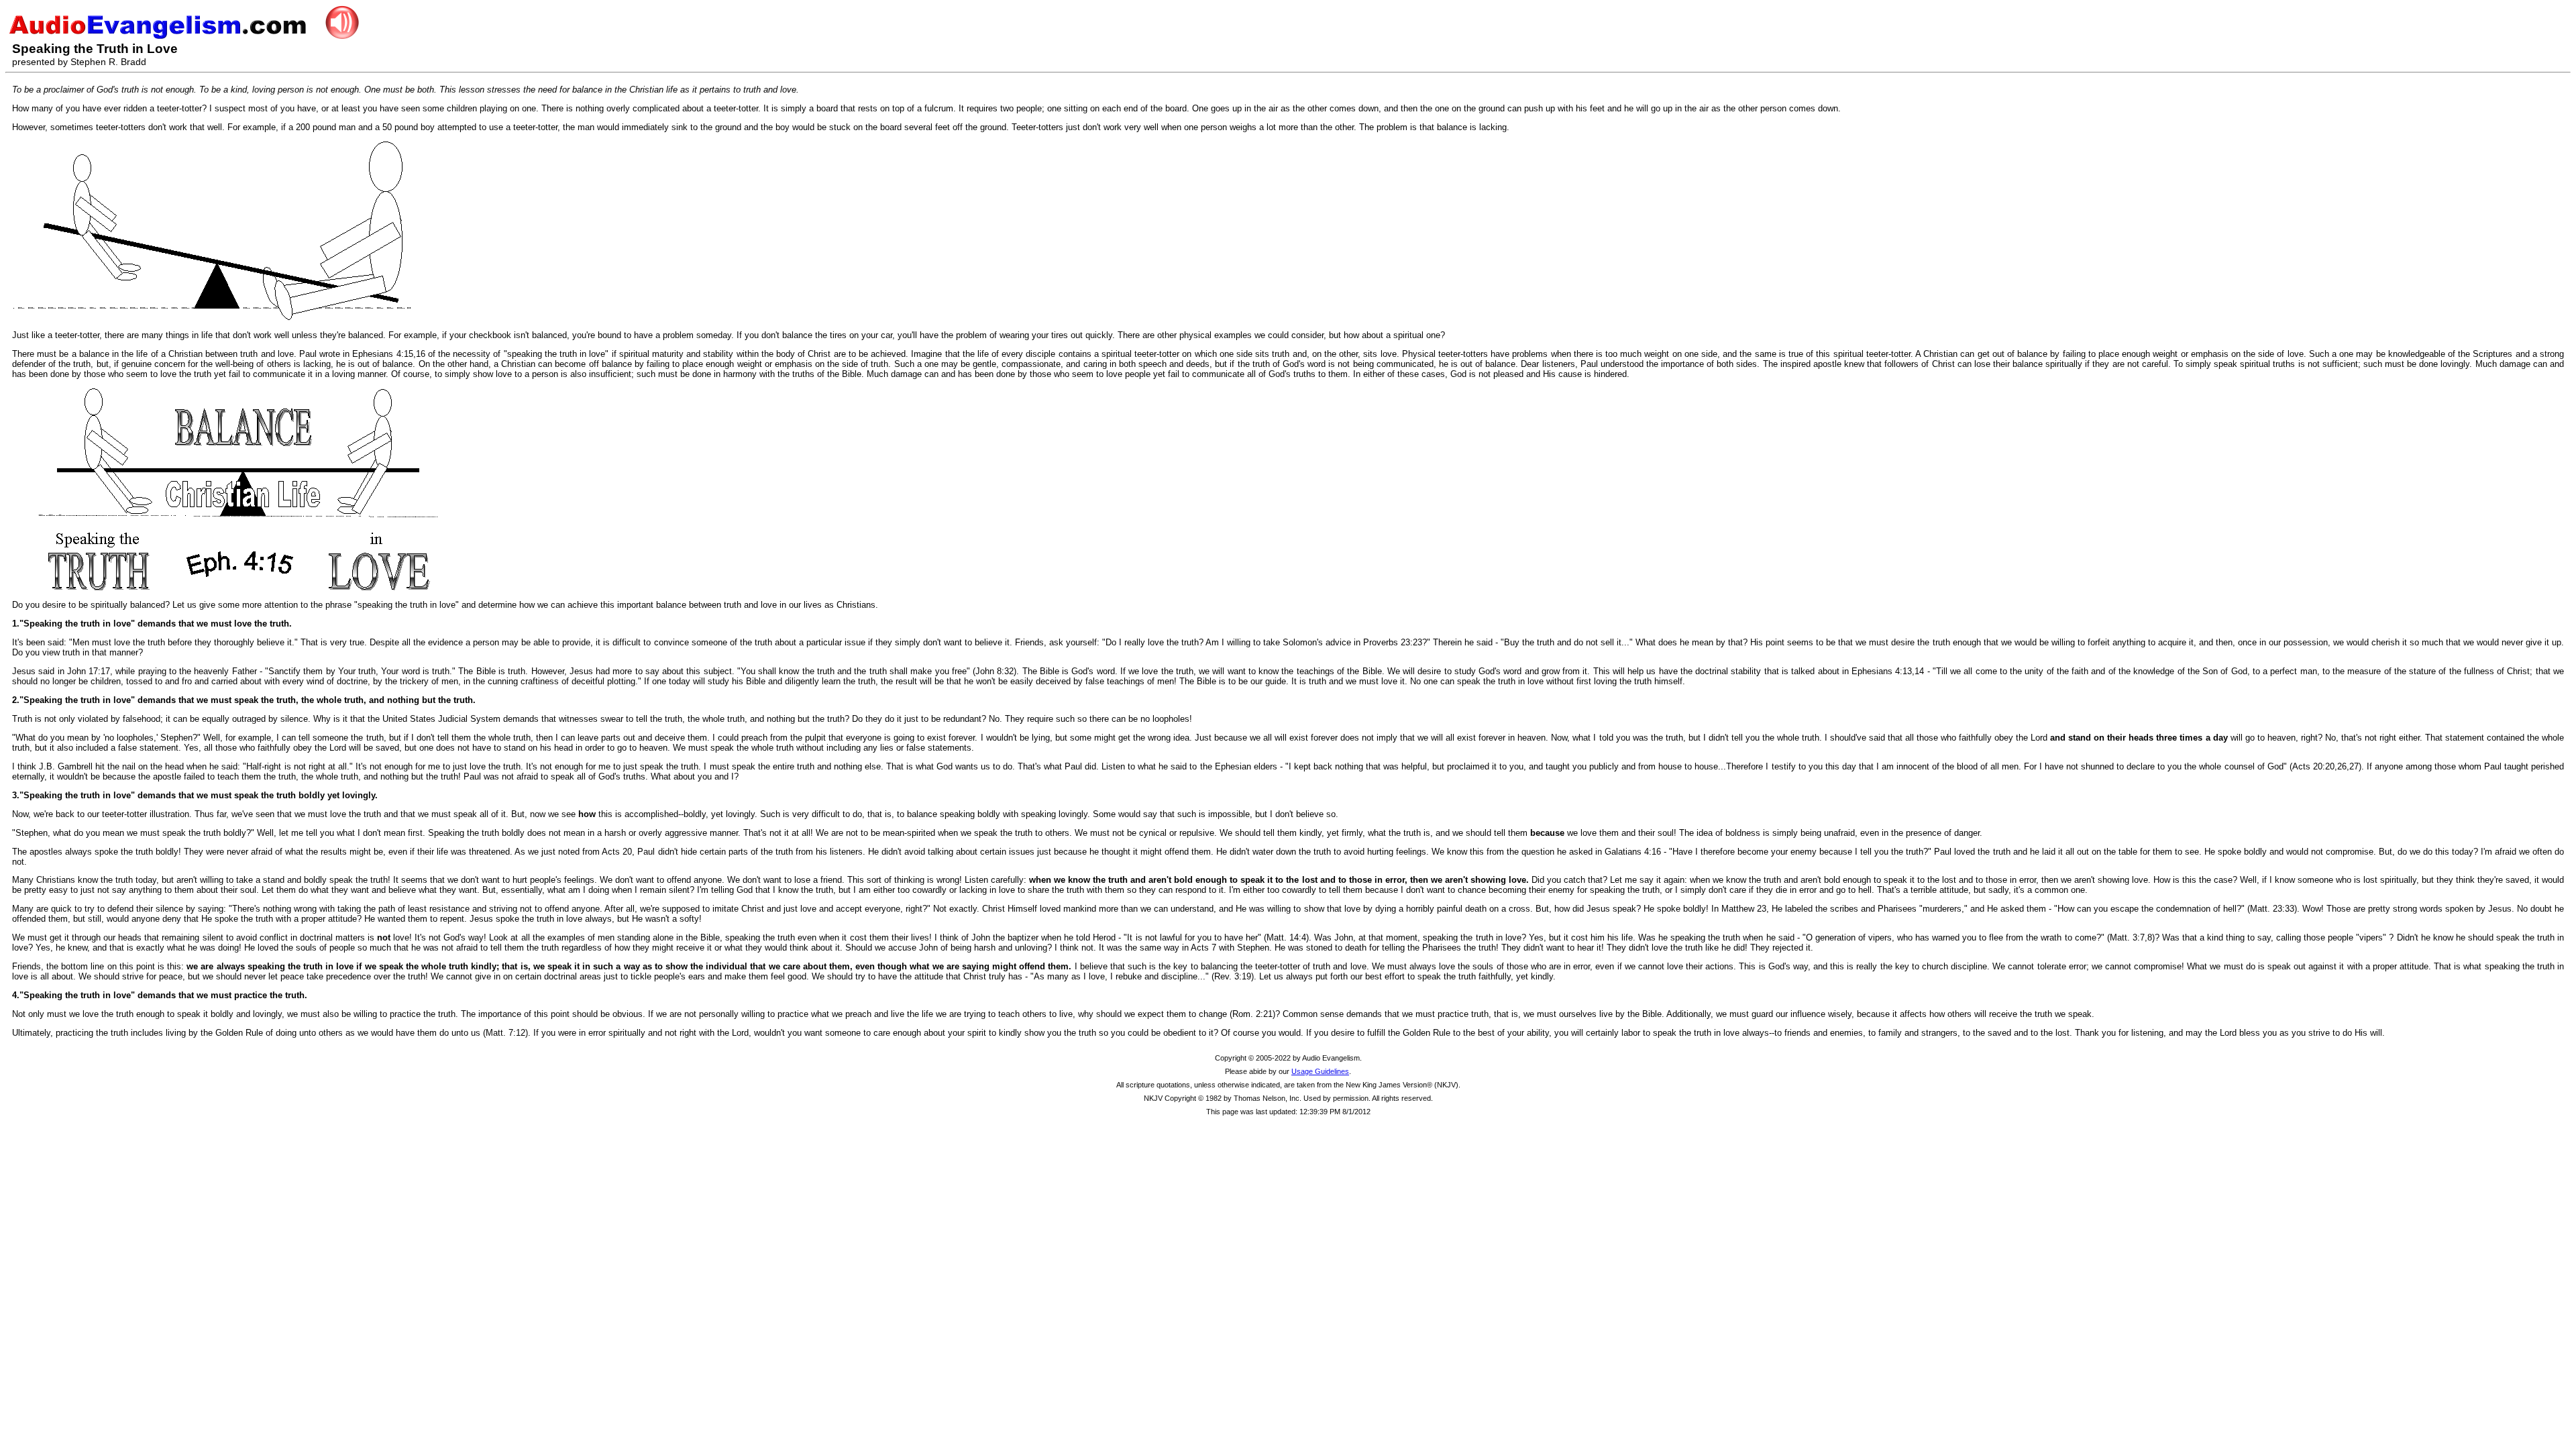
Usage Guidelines (1320, 1071)
